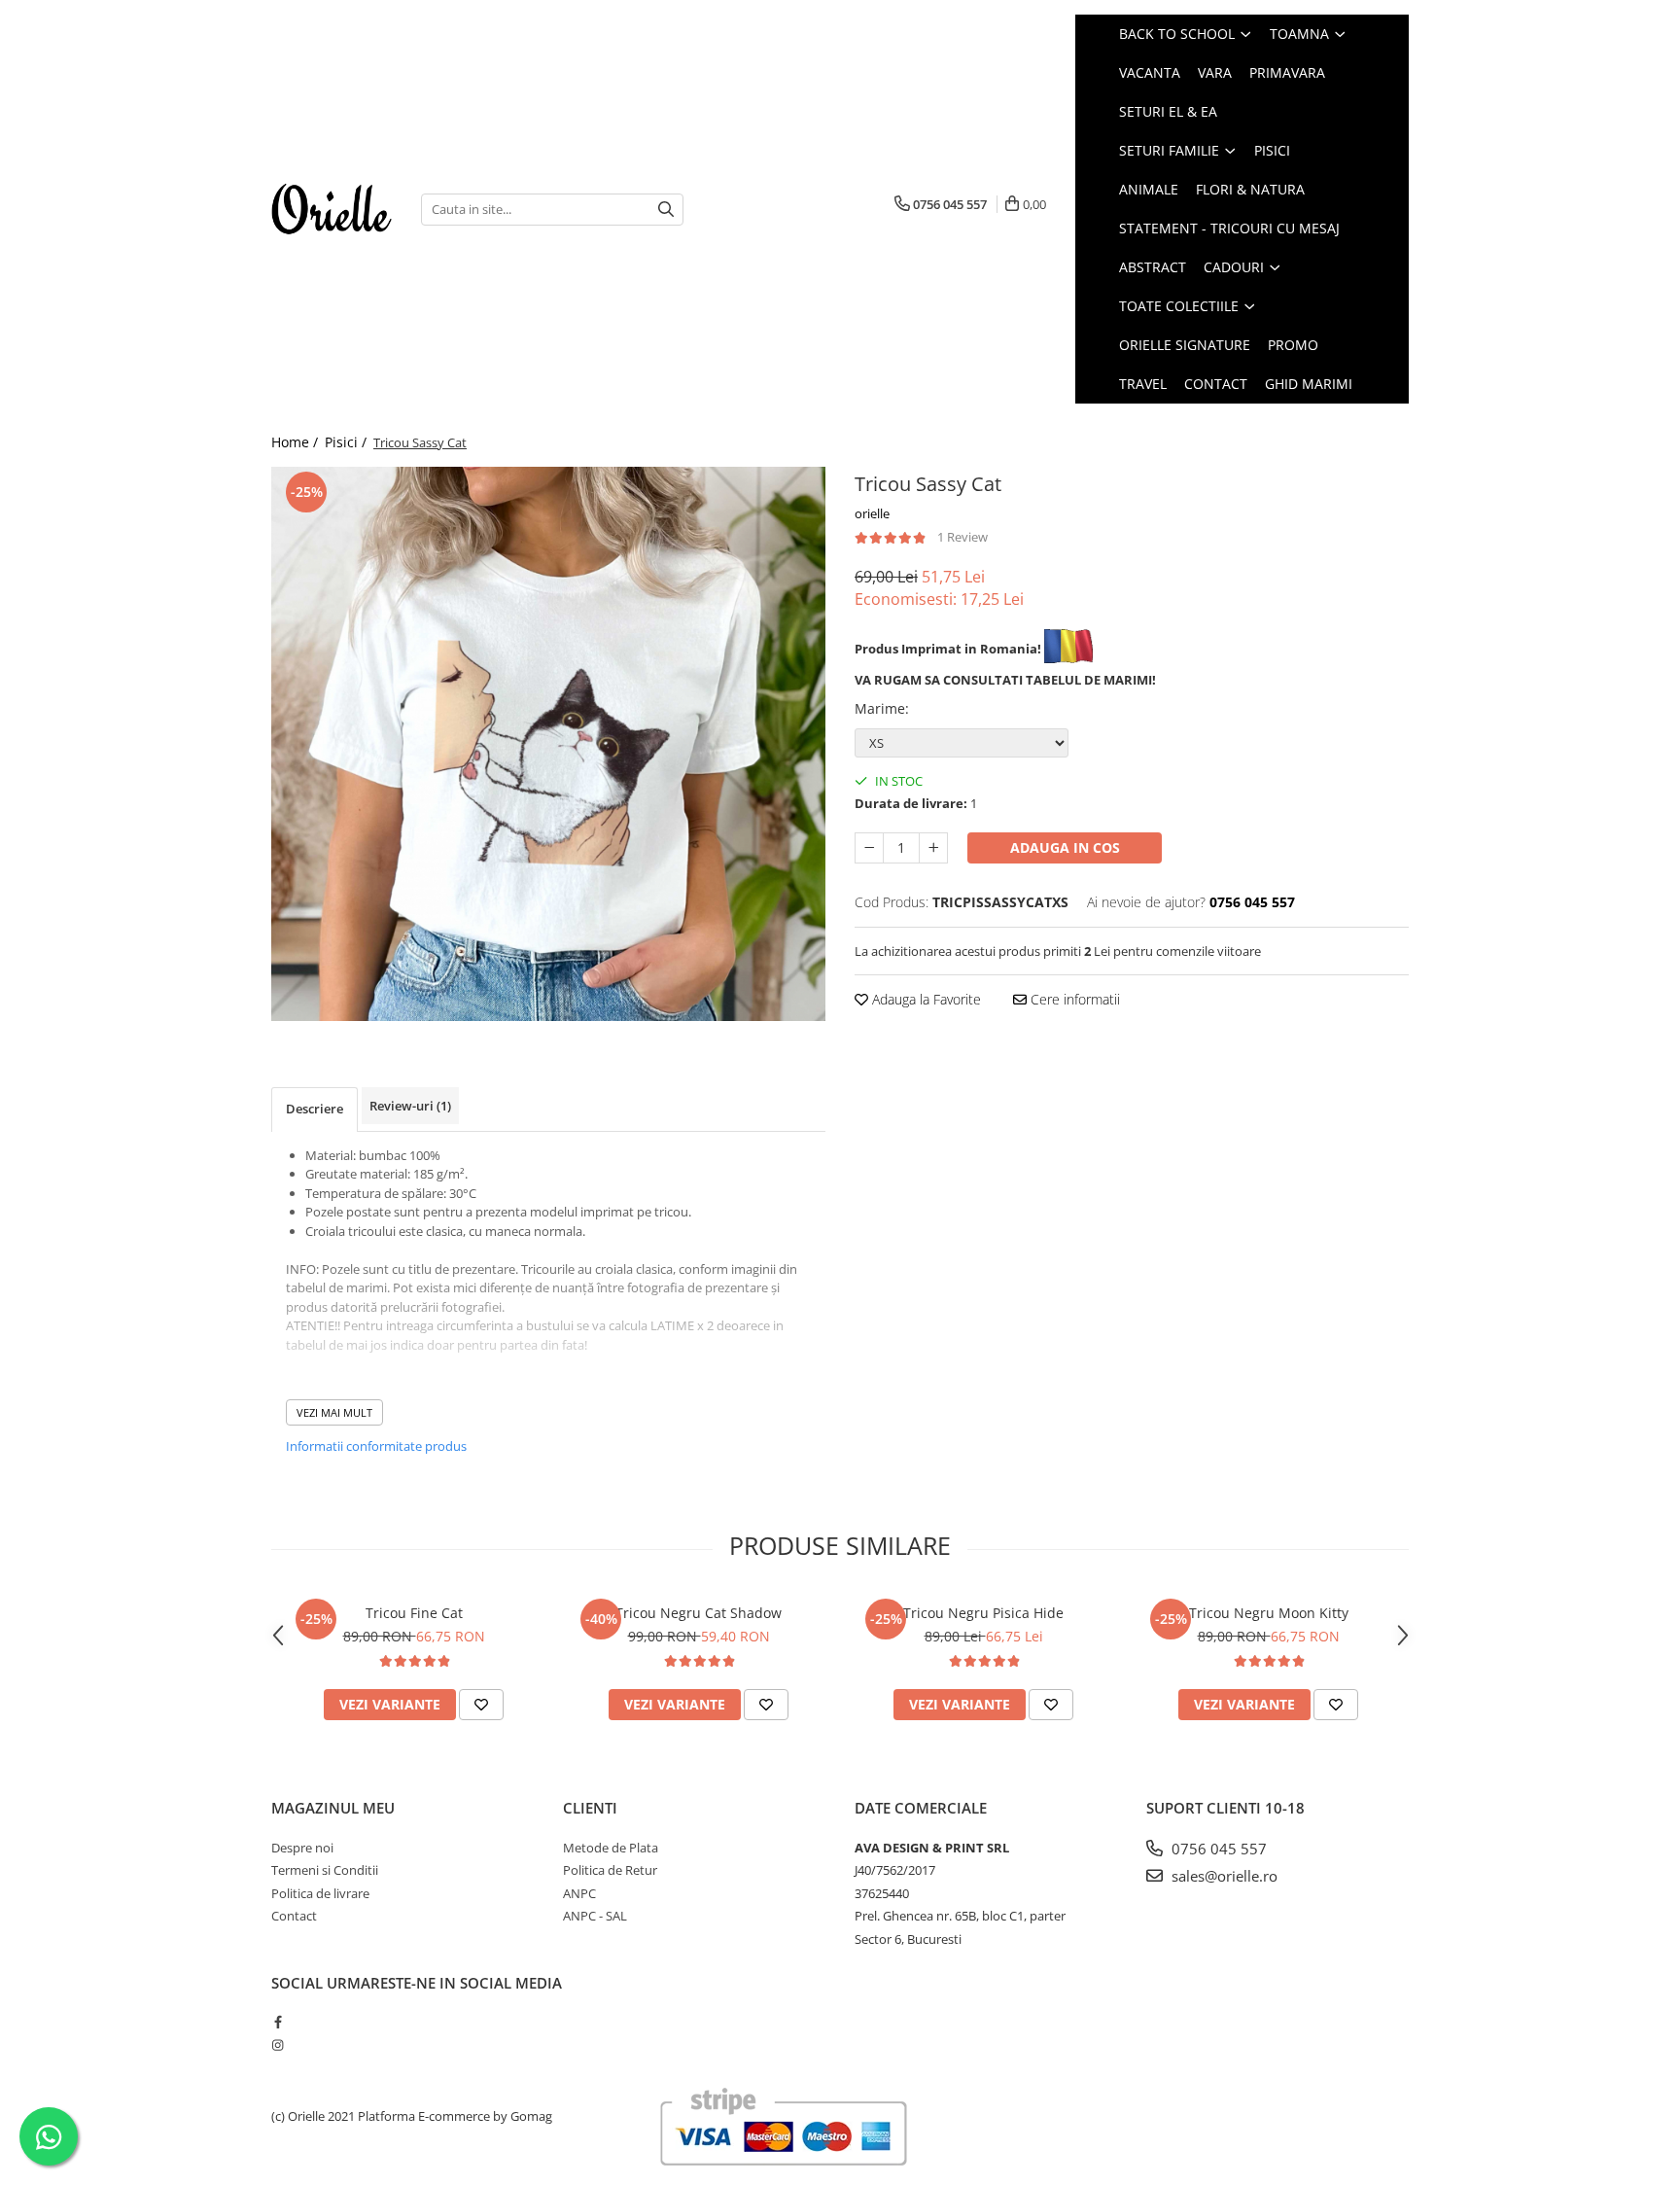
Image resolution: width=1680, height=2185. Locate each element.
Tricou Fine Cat (414, 1613)
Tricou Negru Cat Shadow (699, 1613)
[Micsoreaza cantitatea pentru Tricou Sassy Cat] (869, 848)
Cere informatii (1073, 999)
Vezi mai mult (334, 1412)
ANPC (579, 1893)
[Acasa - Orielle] (332, 209)
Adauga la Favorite (925, 999)
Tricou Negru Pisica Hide (983, 1613)
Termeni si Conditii (325, 1870)
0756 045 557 (1217, 1849)
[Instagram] (278, 2045)
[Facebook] (278, 2022)
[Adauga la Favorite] (481, 1705)
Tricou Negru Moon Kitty (1269, 1613)
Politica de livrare (320, 1893)
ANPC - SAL (595, 1916)
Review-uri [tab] (410, 1106)
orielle (872, 513)
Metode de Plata (611, 1848)
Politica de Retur (610, 1870)
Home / (297, 442)
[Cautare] (666, 210)
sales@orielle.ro (1223, 1876)
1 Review (962, 537)
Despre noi (302, 1848)
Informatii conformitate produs (376, 1446)
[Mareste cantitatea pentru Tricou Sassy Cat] (933, 848)
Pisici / (348, 442)
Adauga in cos (1065, 847)
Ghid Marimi (1309, 384)
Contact (1216, 384)
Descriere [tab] (315, 1109)
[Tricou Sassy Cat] (548, 744)
